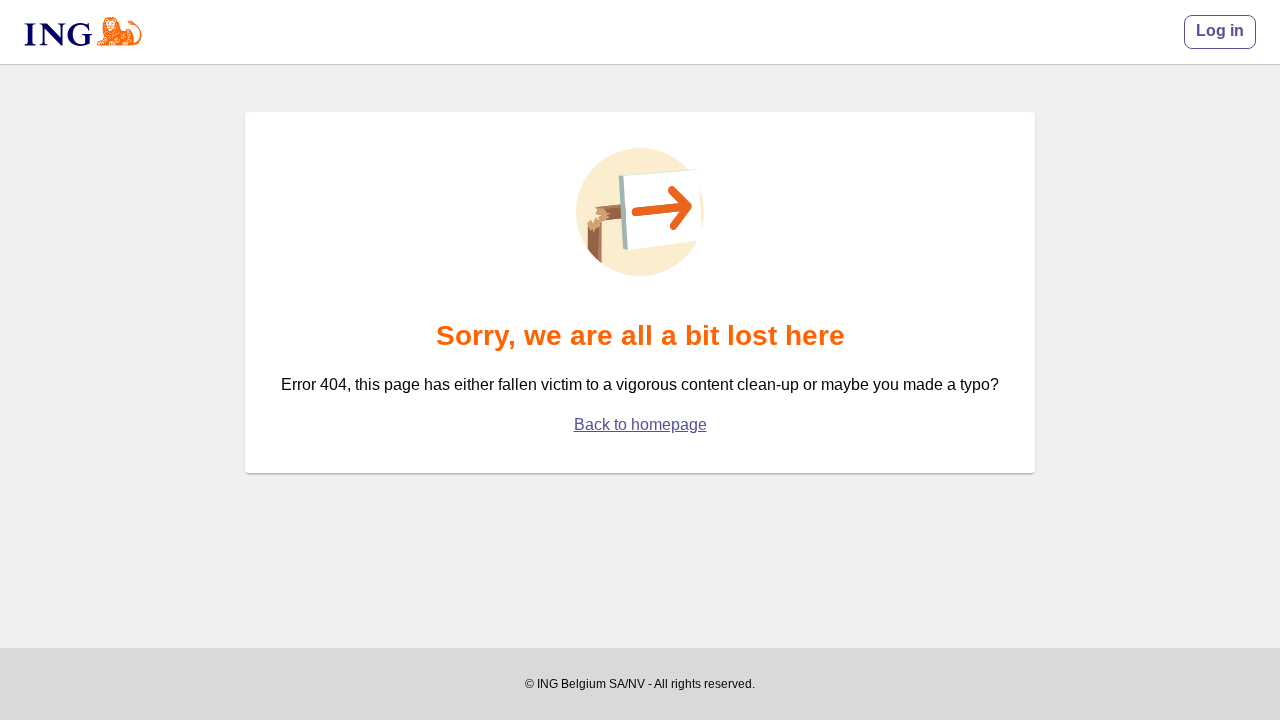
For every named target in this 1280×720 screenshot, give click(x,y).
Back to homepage (640, 424)
